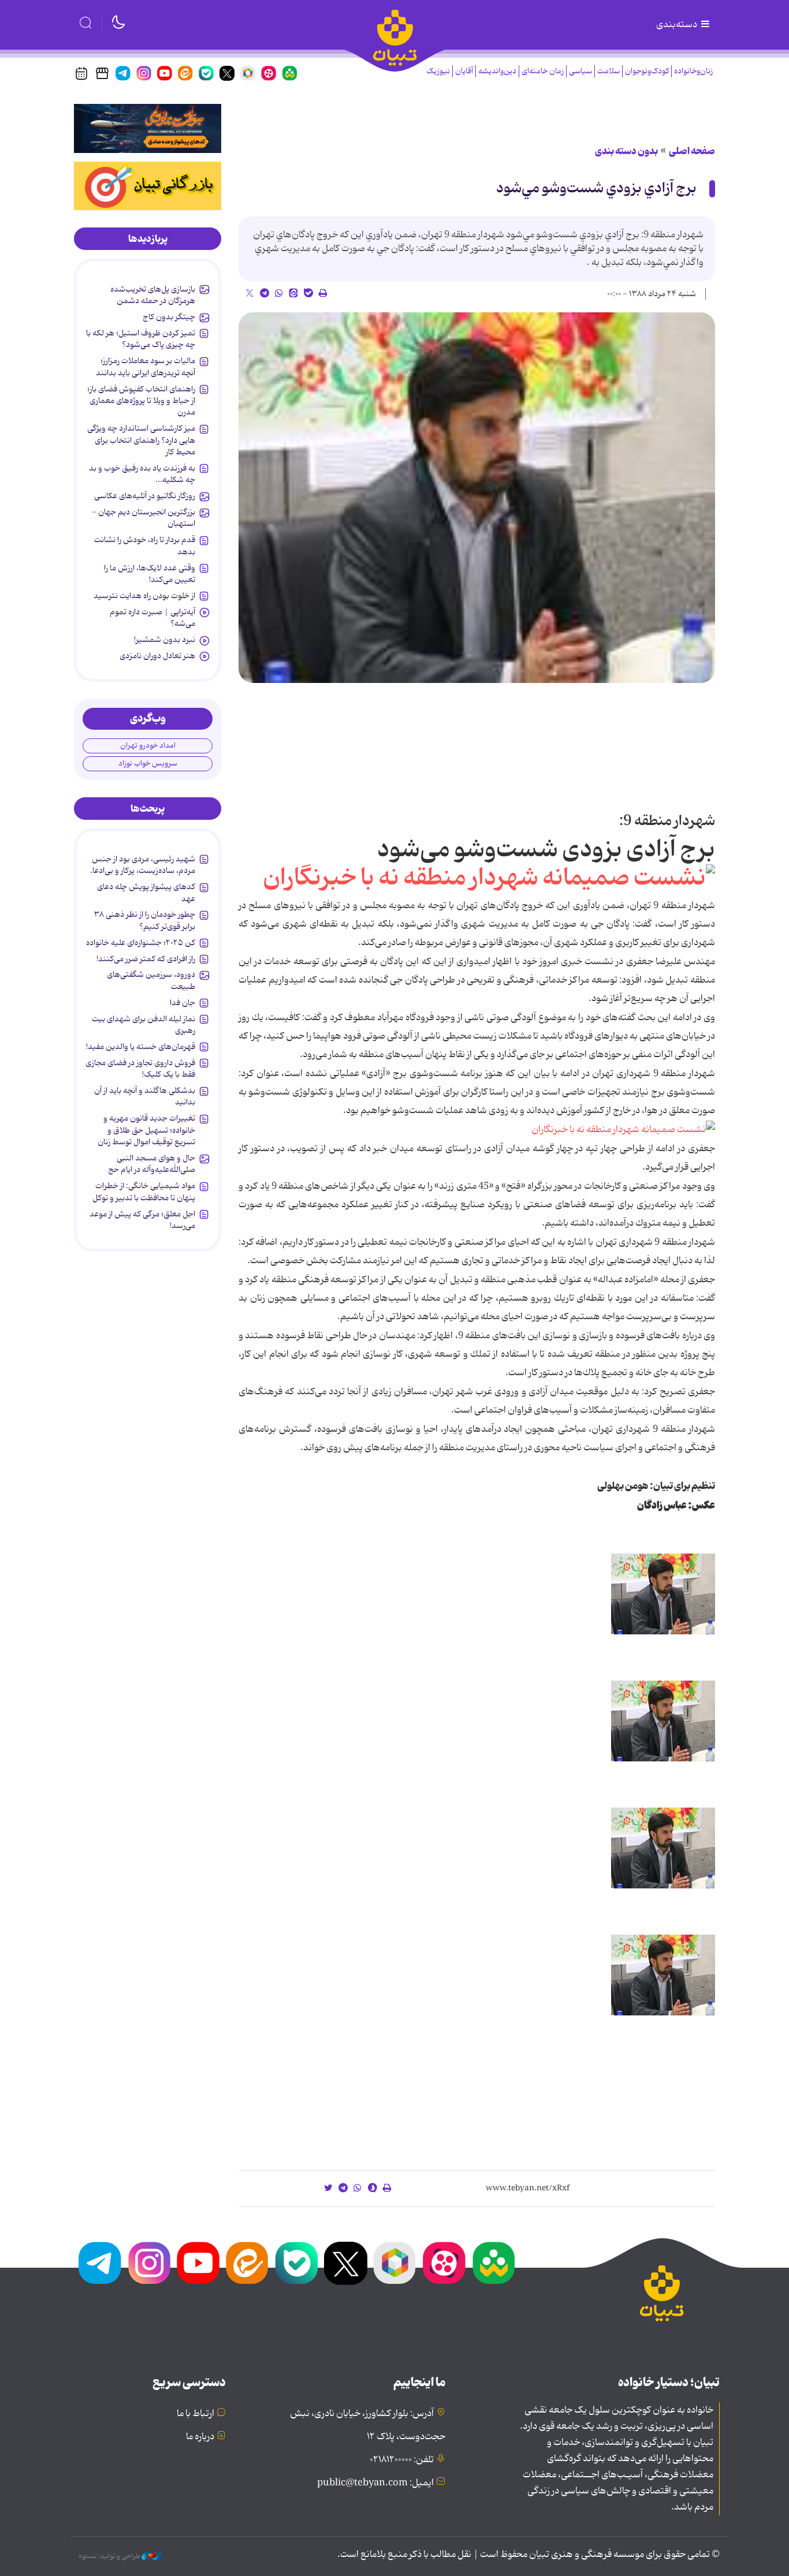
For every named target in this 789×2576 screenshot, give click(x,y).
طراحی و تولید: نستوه (110, 2556)
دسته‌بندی (678, 25)
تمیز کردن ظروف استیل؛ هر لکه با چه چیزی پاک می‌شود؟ (141, 339)
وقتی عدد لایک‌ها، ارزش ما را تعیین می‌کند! (150, 574)
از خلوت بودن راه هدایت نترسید (144, 596)
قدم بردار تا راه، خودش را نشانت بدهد (145, 546)
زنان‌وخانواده (693, 71)
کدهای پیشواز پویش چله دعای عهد (146, 893)
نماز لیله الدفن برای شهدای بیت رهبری (144, 1025)
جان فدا (183, 1003)
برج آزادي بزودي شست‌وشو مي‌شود (596, 188)
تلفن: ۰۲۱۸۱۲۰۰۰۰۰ (402, 2460)
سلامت (609, 71)
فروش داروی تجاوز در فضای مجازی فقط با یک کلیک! (140, 1069)
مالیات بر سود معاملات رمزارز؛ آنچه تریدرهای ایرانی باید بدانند (146, 367)
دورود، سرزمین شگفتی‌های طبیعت (151, 980)
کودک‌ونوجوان (647, 71)
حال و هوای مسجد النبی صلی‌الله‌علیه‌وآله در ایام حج (152, 1164)
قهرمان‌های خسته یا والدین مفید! (141, 1047)
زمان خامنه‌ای (543, 71)
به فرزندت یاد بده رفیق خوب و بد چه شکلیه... (142, 474)
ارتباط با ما (196, 2414)
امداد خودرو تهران (148, 746)
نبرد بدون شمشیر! (165, 640)
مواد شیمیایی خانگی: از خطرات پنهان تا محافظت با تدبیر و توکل (144, 1192)
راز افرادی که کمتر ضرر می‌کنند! (146, 959)
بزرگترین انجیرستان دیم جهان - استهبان (144, 518)
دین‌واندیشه (497, 71)
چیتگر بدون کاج (169, 317)
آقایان (464, 71)
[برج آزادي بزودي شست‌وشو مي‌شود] (477, 498)
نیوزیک (438, 71)
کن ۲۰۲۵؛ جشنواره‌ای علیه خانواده (141, 943)
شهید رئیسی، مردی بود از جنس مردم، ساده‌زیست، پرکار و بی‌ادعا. (143, 865)
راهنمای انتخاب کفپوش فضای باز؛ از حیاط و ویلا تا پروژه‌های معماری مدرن (141, 401)
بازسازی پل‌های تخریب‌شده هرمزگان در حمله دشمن (153, 295)
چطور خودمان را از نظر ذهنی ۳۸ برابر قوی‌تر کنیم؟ (145, 920)
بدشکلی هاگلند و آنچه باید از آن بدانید (145, 1096)
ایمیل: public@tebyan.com (375, 2483)
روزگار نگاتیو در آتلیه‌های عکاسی (145, 496)
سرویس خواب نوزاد (148, 764)
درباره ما (200, 2437)
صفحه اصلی (692, 151)
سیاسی (580, 71)
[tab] (148, 239)
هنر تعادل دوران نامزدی (157, 656)
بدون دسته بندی (626, 151)
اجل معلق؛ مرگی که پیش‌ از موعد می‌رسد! (142, 1220)
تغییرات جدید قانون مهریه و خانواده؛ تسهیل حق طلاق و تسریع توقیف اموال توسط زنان (146, 1130)
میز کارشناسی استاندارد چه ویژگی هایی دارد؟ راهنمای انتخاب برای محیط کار (141, 440)
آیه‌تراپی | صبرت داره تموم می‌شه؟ (152, 618)
